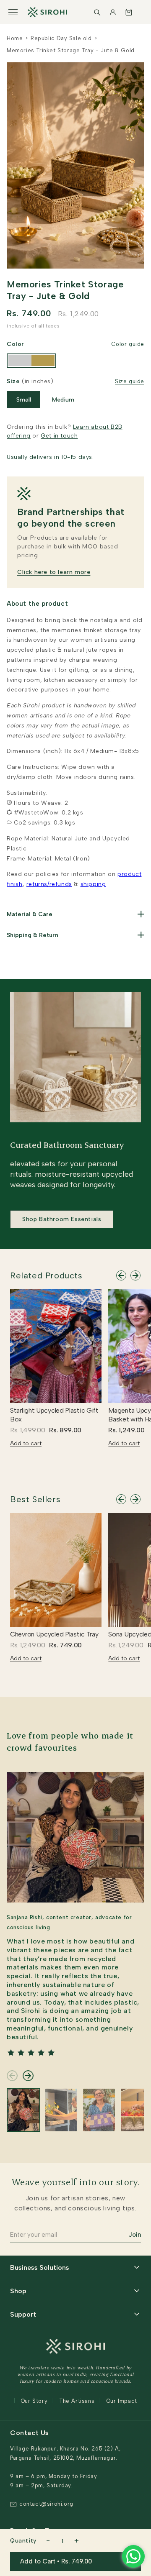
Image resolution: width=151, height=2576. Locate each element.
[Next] (135, 1275)
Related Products (46, 1275)
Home (15, 38)
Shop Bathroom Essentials (62, 1219)
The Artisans (77, 2401)
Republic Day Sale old (61, 38)
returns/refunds (49, 884)
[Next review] (28, 2076)
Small (24, 400)
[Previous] (121, 1275)
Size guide (130, 381)
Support (23, 2314)
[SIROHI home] (47, 12)
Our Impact (122, 2401)
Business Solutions (40, 2267)
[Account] (113, 12)
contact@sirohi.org (46, 2504)
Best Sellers (35, 1499)
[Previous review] (12, 2076)
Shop (18, 2291)
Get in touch (59, 436)
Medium (63, 400)
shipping (93, 884)
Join (135, 2235)
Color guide (128, 344)
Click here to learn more (54, 572)
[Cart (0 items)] (129, 12)
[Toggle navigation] (13, 12)
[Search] (97, 12)
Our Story (34, 2401)
